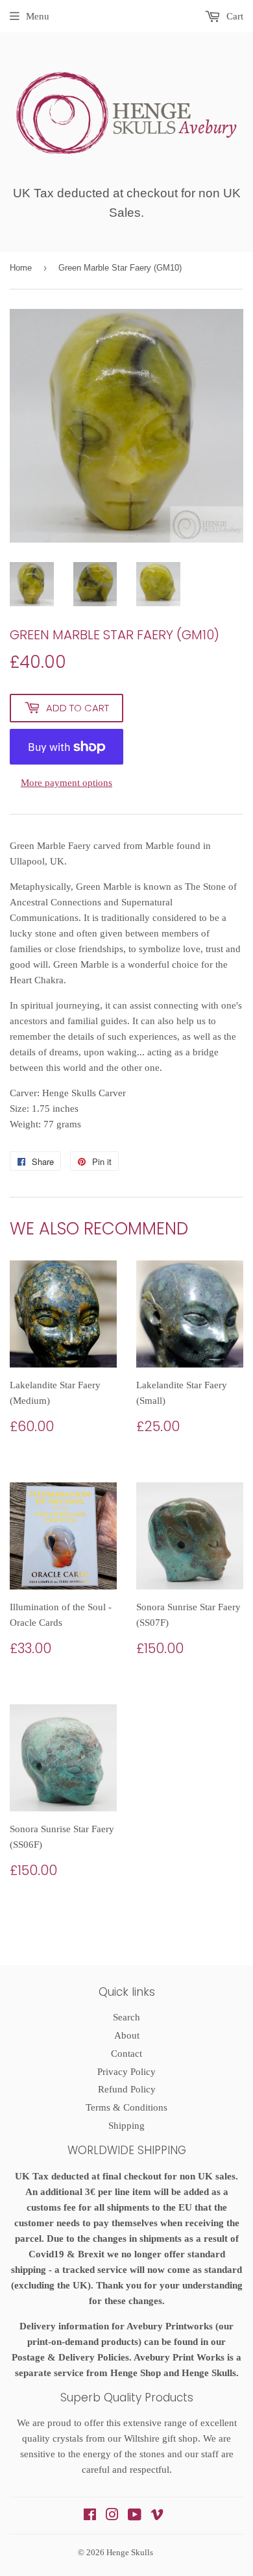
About (127, 2035)
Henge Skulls (130, 2552)
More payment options (66, 783)
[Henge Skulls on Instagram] (112, 2516)
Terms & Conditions (126, 2107)
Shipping (126, 2126)
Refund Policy (127, 2089)
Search (126, 2017)
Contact (126, 2054)
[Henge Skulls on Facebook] (90, 2516)
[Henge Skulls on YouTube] (135, 2516)
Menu (38, 16)
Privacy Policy (126, 2072)
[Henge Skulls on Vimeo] (157, 2516)
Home (21, 268)
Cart (234, 16)
